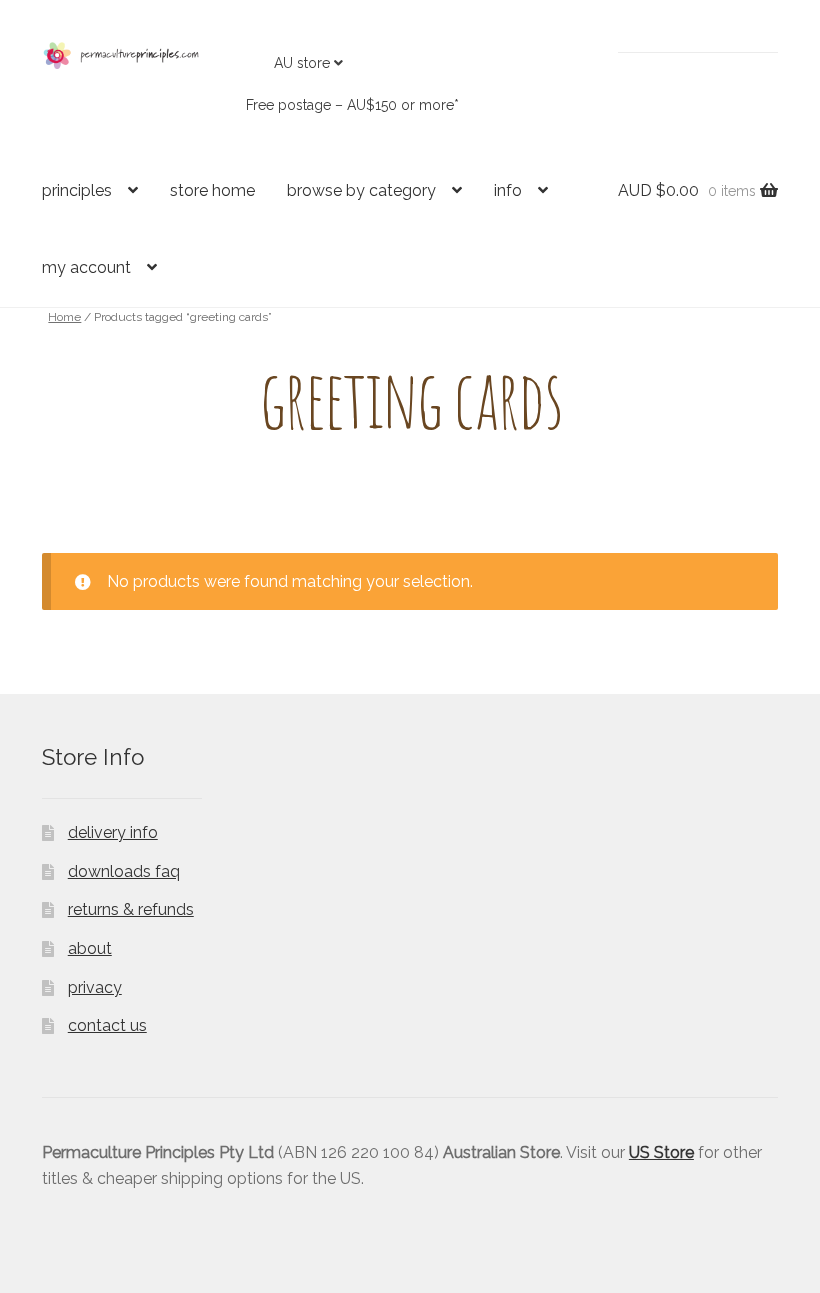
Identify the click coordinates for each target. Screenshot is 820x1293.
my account (86, 267)
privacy (95, 987)
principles (77, 190)
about (90, 948)
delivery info (113, 832)
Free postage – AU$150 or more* (352, 105)
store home (212, 190)
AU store (302, 63)
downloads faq (124, 871)
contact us (107, 1025)
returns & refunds (131, 909)
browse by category (361, 190)
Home (64, 317)
